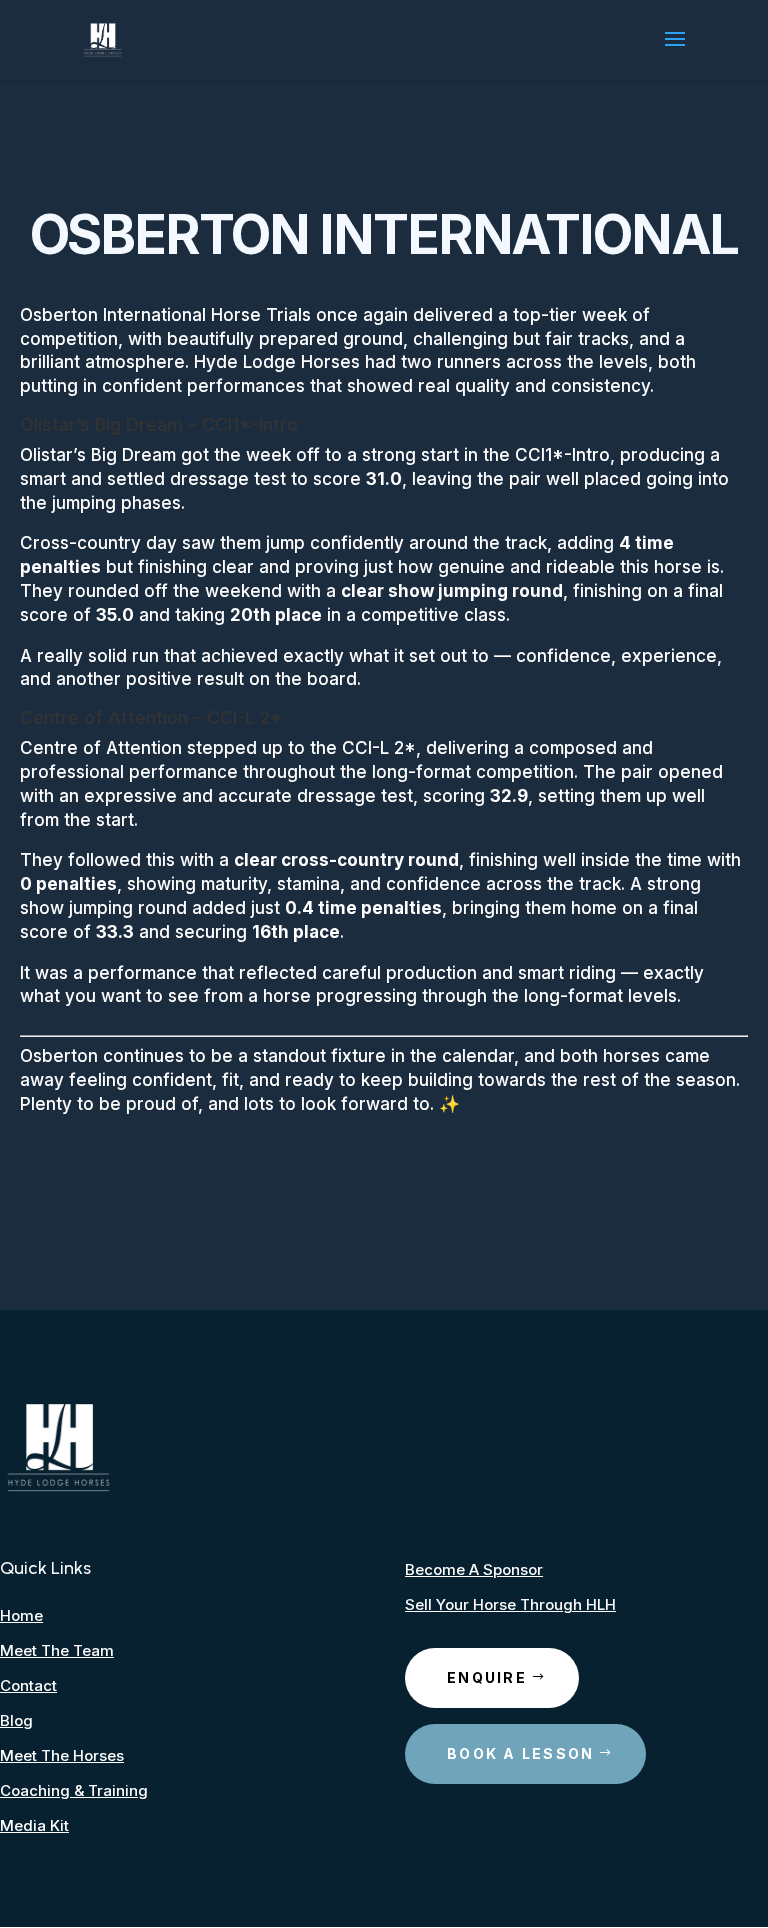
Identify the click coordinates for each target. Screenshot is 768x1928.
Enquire (487, 1677)
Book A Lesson (520, 1753)
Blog (16, 1720)
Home (21, 1615)
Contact (28, 1685)
